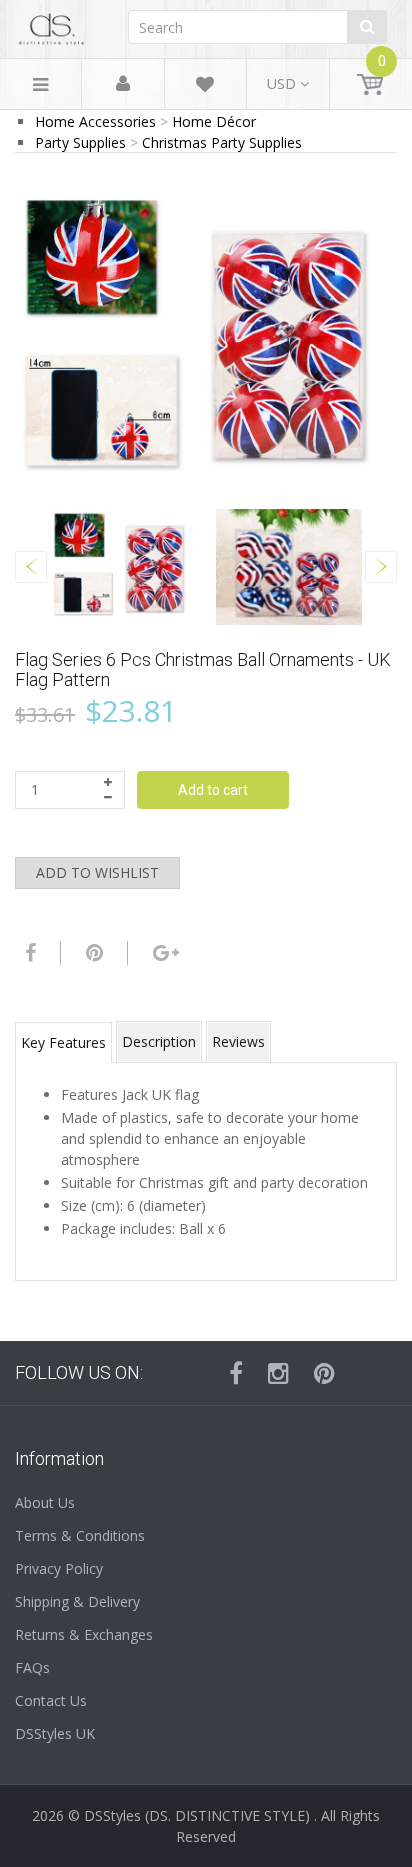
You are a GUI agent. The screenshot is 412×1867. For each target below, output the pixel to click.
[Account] (123, 84)
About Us (45, 1502)
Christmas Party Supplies (222, 142)
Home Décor (214, 121)
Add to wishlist (97, 872)
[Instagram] (278, 1373)
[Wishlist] (205, 87)
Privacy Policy (59, 1568)
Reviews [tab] (238, 1041)
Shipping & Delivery (77, 1601)
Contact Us (51, 1700)
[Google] (163, 953)
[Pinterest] (324, 1373)
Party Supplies (80, 142)
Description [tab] (159, 1041)
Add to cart (213, 790)
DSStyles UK (55, 1733)
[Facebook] (28, 953)
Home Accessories (95, 121)
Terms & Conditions (80, 1535)
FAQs (32, 1667)
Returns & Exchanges (84, 1634)
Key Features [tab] (63, 1042)
